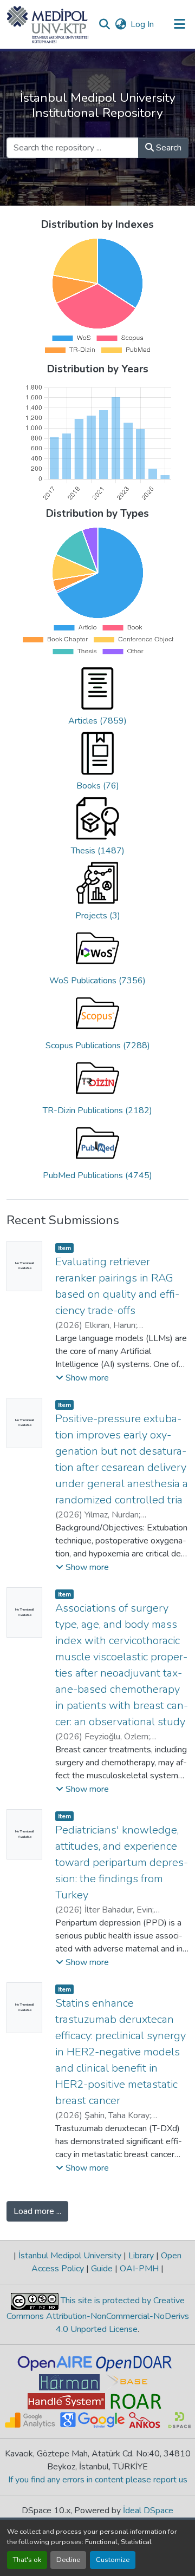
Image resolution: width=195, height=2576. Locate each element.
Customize (113, 2560)
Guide (102, 2269)
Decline (68, 2560)
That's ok (27, 2560)
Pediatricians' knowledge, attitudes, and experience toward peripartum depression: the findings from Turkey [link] (122, 1862)
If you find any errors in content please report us (98, 2480)
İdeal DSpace (148, 2511)
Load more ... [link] (37, 2211)
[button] (48, 24)
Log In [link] (142, 24)
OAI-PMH (139, 2269)
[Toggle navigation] (180, 24)
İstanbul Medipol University (70, 2256)
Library (141, 2256)
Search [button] (168, 148)
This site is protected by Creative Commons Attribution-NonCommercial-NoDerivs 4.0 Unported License (98, 2315)
